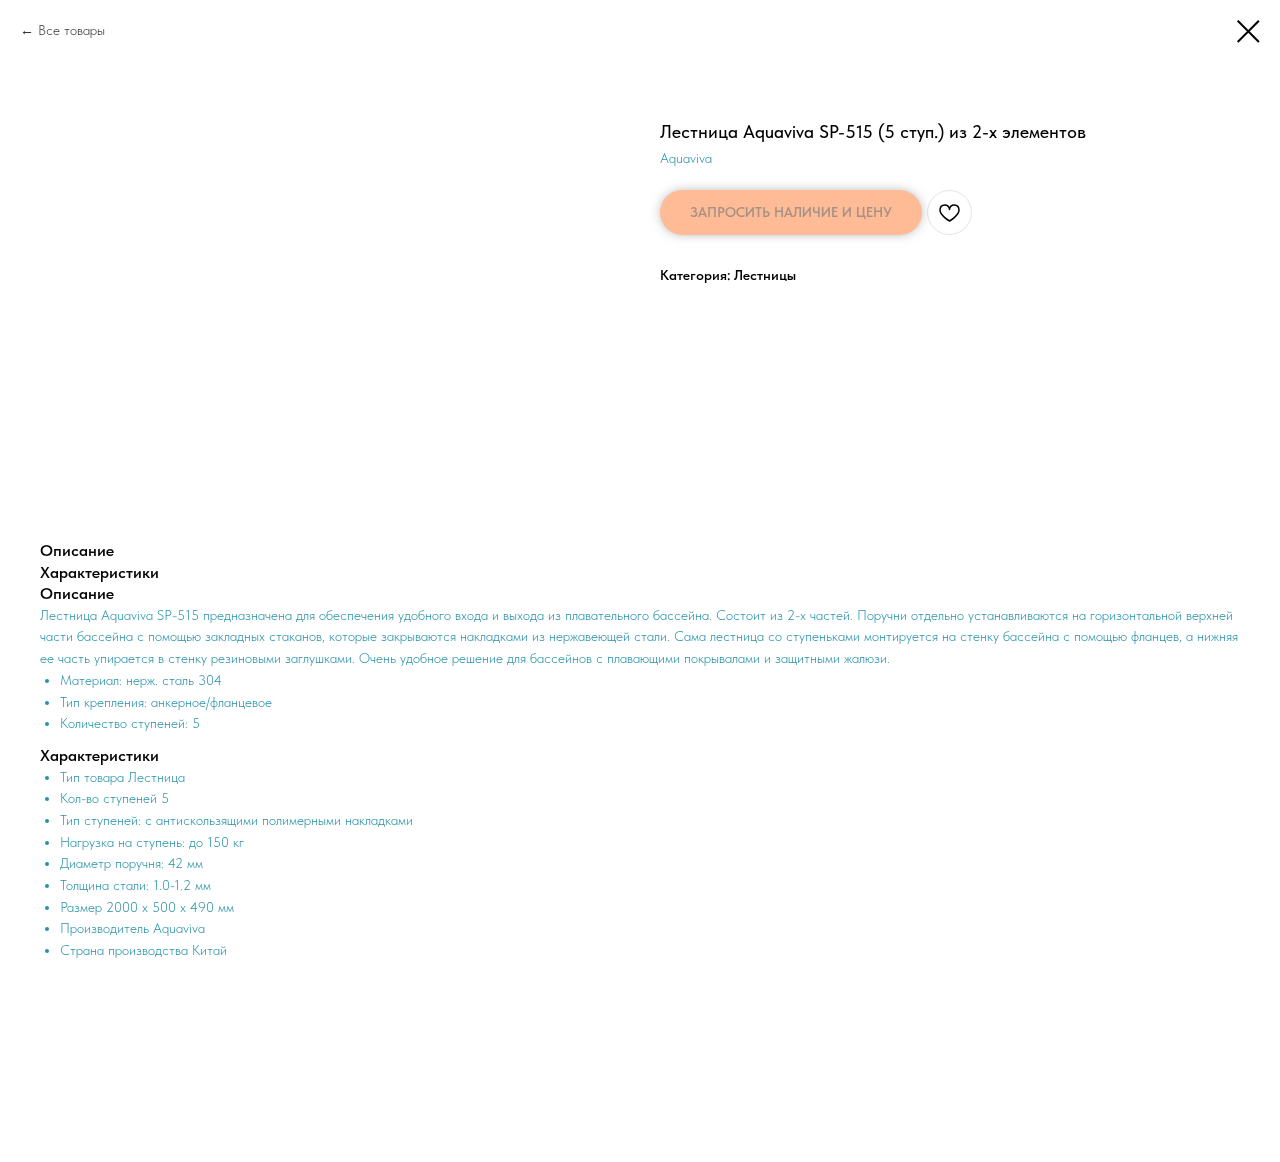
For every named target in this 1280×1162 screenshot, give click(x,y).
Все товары (71, 30)
